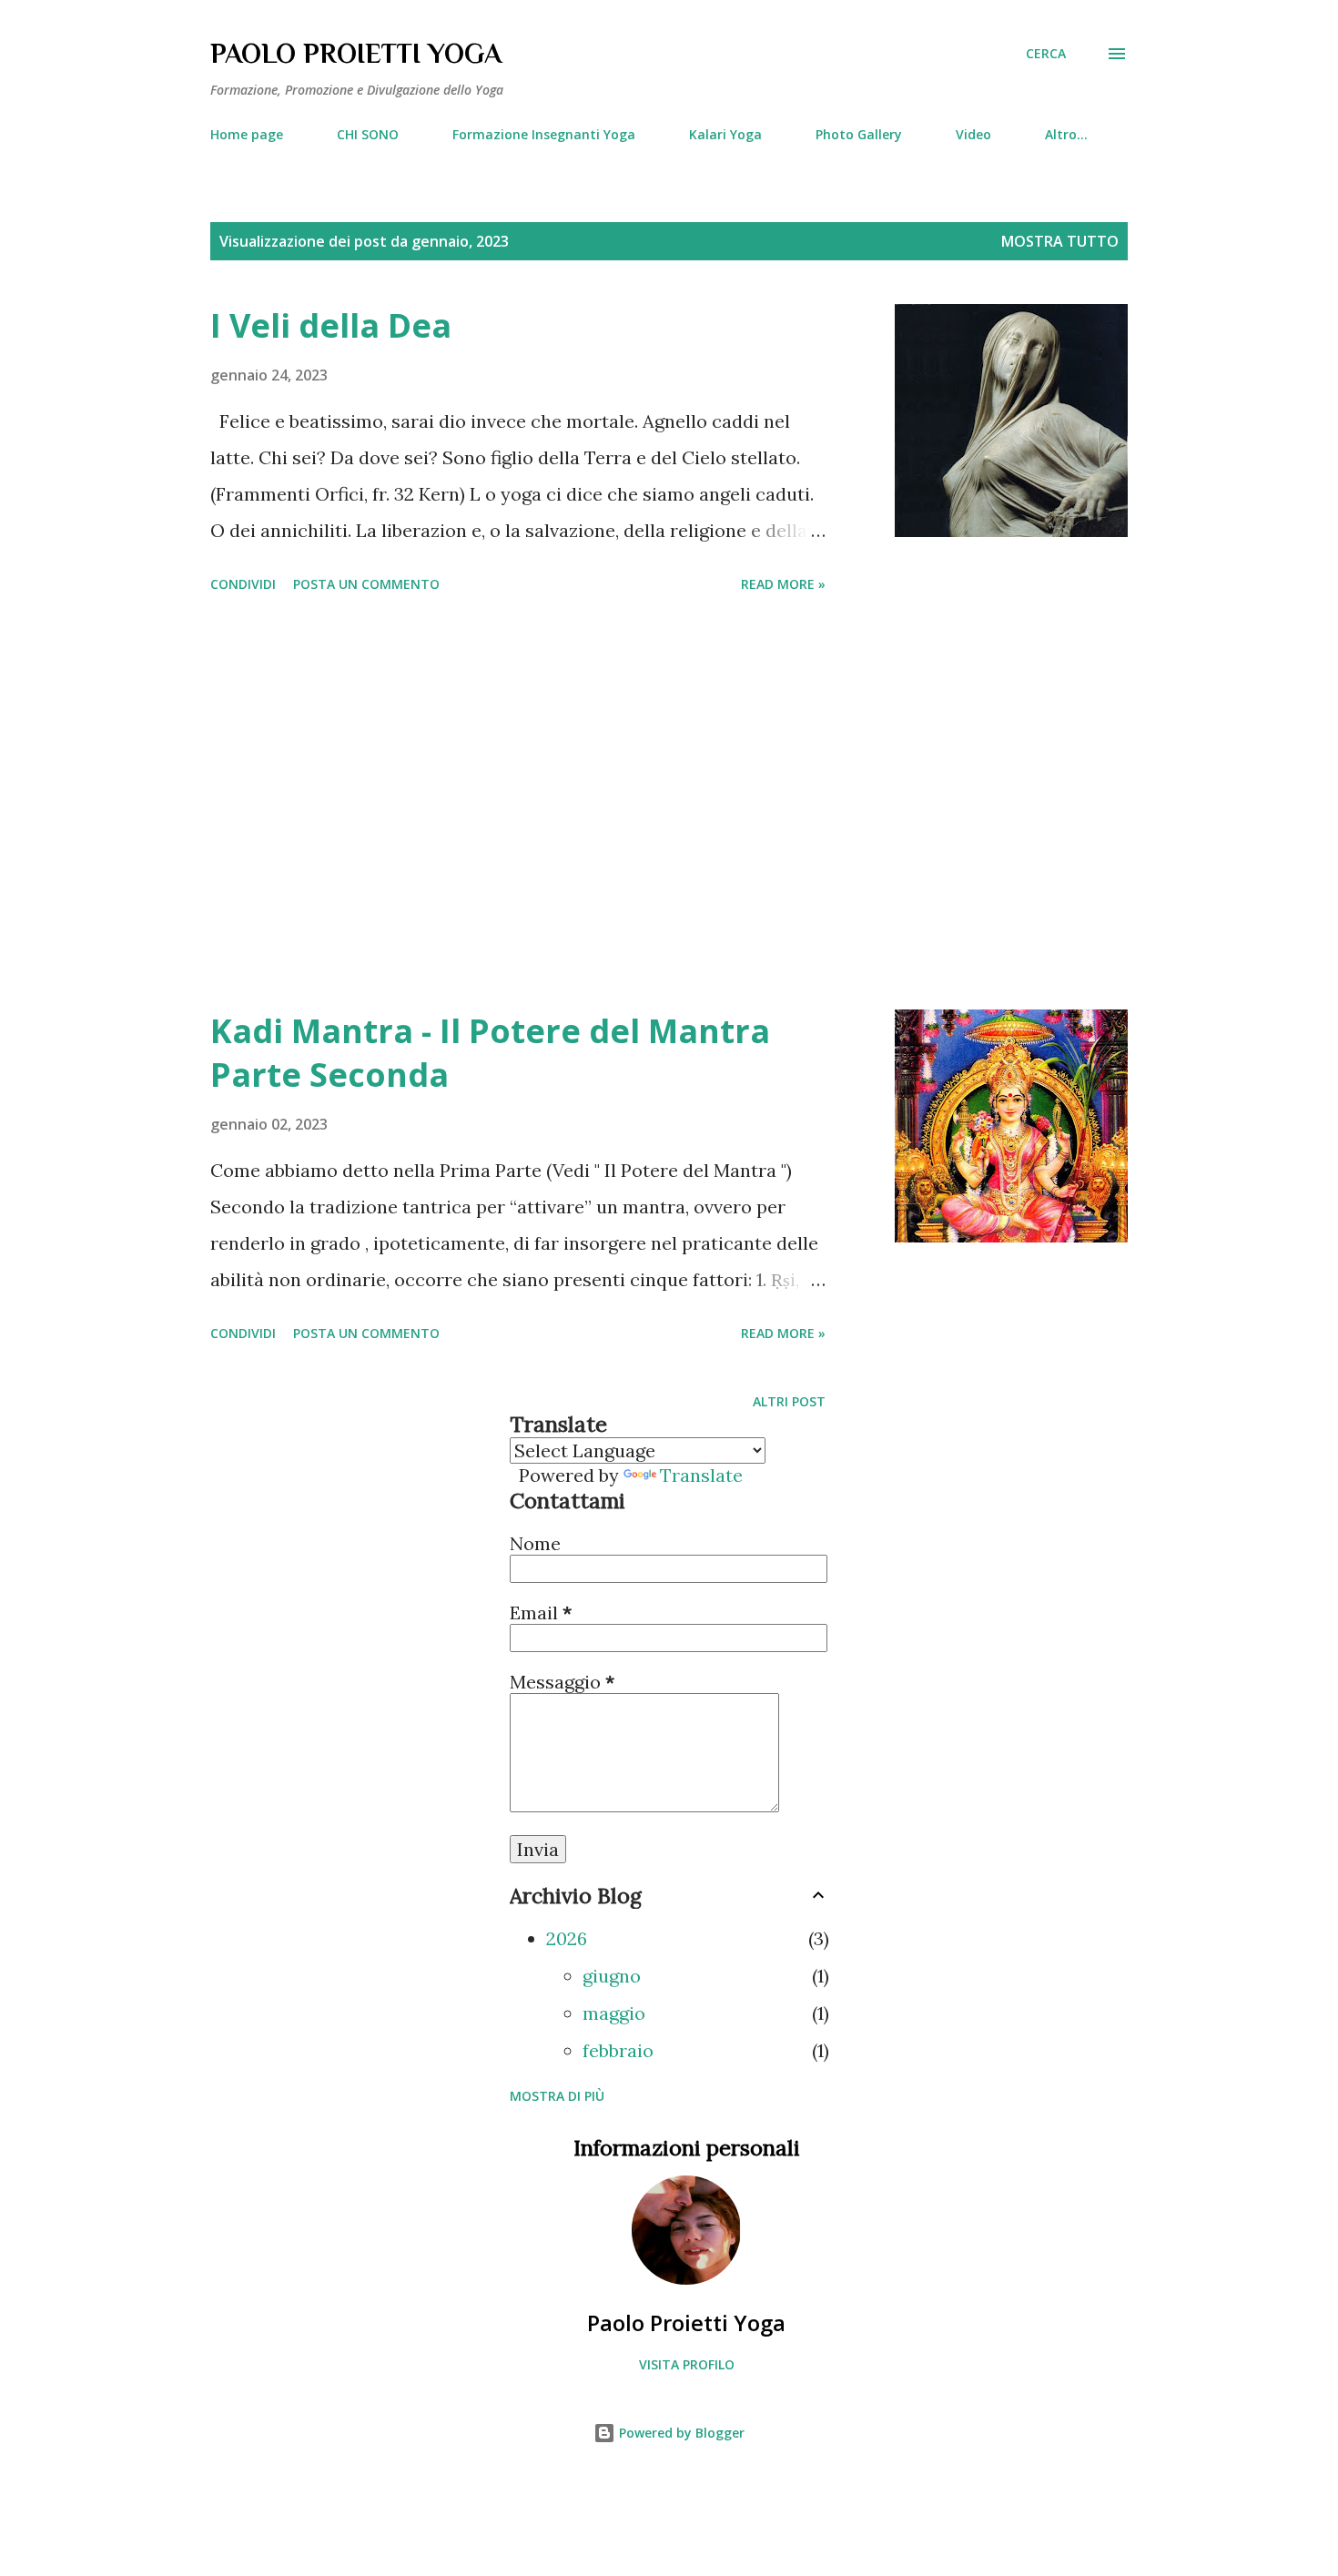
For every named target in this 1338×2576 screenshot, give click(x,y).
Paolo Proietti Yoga (686, 2322)
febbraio (618, 2050)
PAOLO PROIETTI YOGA (356, 54)
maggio (614, 2013)
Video (973, 134)
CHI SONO (368, 134)
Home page (247, 134)
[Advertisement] (518, 805)
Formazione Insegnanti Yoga (544, 134)
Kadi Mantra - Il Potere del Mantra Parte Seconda (490, 1053)
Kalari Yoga (725, 134)
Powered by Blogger (680, 2433)
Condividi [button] (243, 584)
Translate (701, 1475)
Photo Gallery (859, 134)
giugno (612, 1976)
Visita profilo (687, 2364)
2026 (567, 1938)
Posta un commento (366, 584)
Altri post (789, 1401)
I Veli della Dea (331, 325)
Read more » (783, 584)
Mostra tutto (1060, 241)
